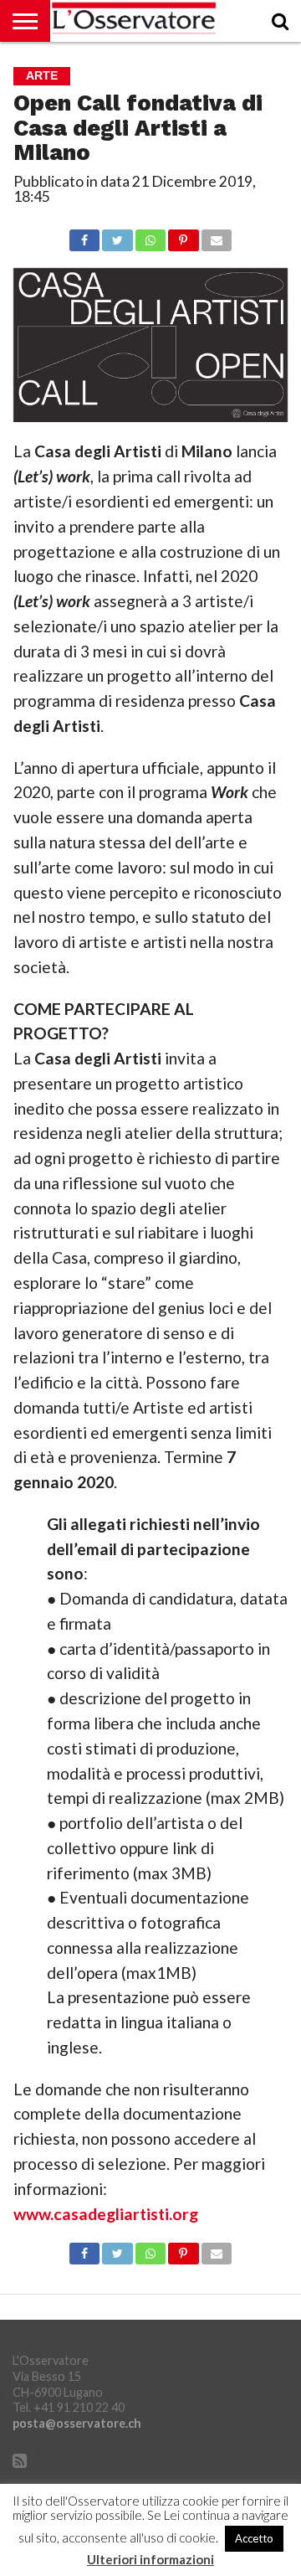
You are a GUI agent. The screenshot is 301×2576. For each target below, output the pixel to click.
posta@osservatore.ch (77, 2423)
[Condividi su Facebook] (84, 236)
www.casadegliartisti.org (106, 2214)
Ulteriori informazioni (150, 2560)
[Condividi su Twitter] (117, 236)
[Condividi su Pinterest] (183, 236)
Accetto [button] (254, 2538)
